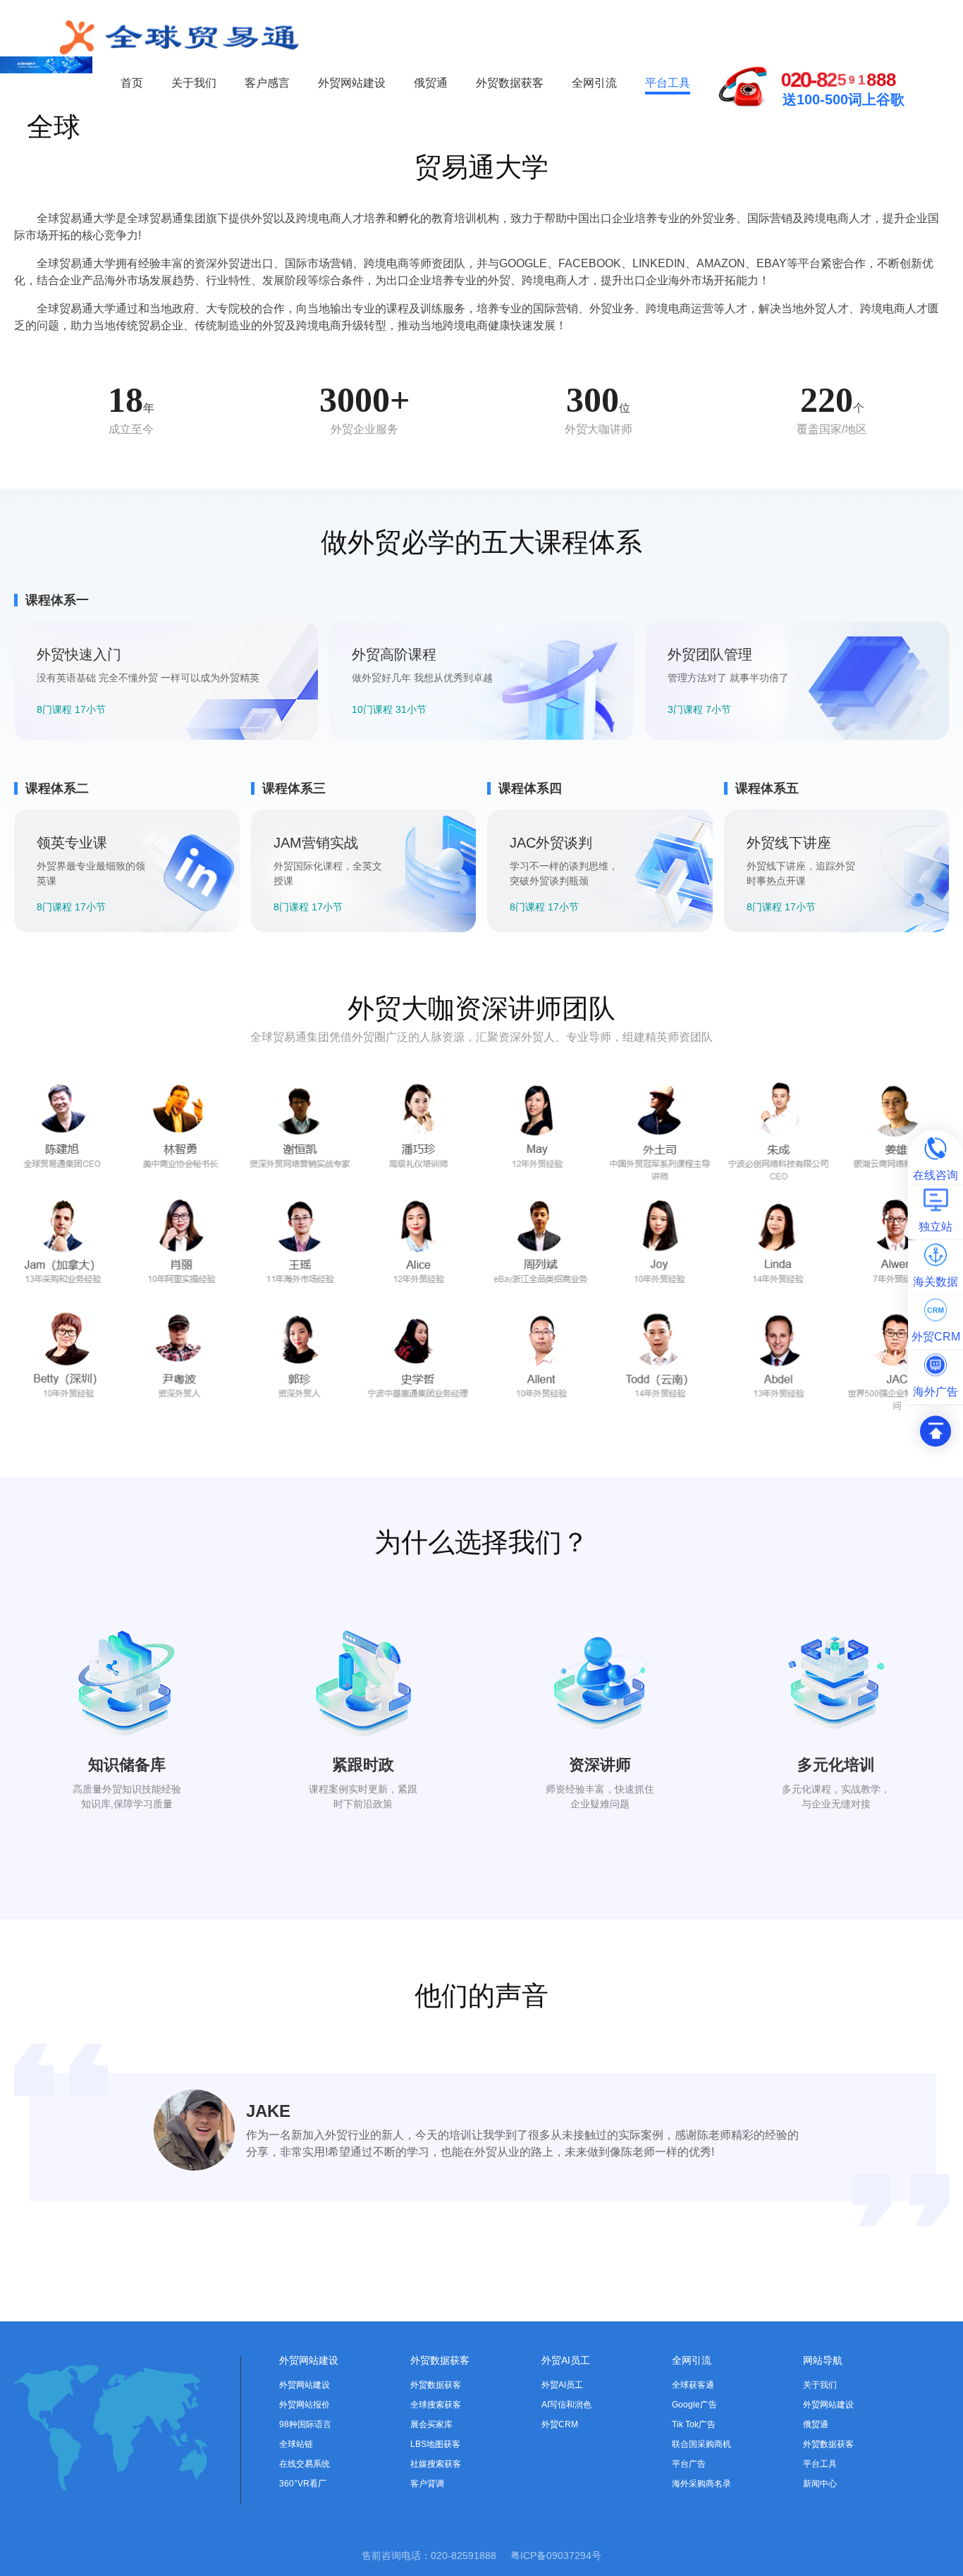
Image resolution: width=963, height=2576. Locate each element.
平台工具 (668, 83)
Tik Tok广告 (694, 2424)
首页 (132, 83)
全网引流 (594, 83)
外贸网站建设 (352, 83)
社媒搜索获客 (436, 2464)
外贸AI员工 (566, 2360)
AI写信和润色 (566, 2405)
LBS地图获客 (435, 2444)
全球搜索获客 (436, 2405)
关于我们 (194, 83)
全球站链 (296, 2444)
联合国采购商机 (701, 2444)
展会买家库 (431, 2424)
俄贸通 (431, 83)
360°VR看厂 (303, 2484)
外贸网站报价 (305, 2405)
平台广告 (689, 2464)
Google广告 (694, 2405)
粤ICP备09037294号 (556, 2556)
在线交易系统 (305, 2464)
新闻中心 (820, 2484)
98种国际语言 (305, 2424)
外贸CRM (560, 2424)
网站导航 (823, 2360)
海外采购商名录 (701, 2484)
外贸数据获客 (510, 83)
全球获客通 (693, 2385)
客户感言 (267, 83)
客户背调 (427, 2484)
